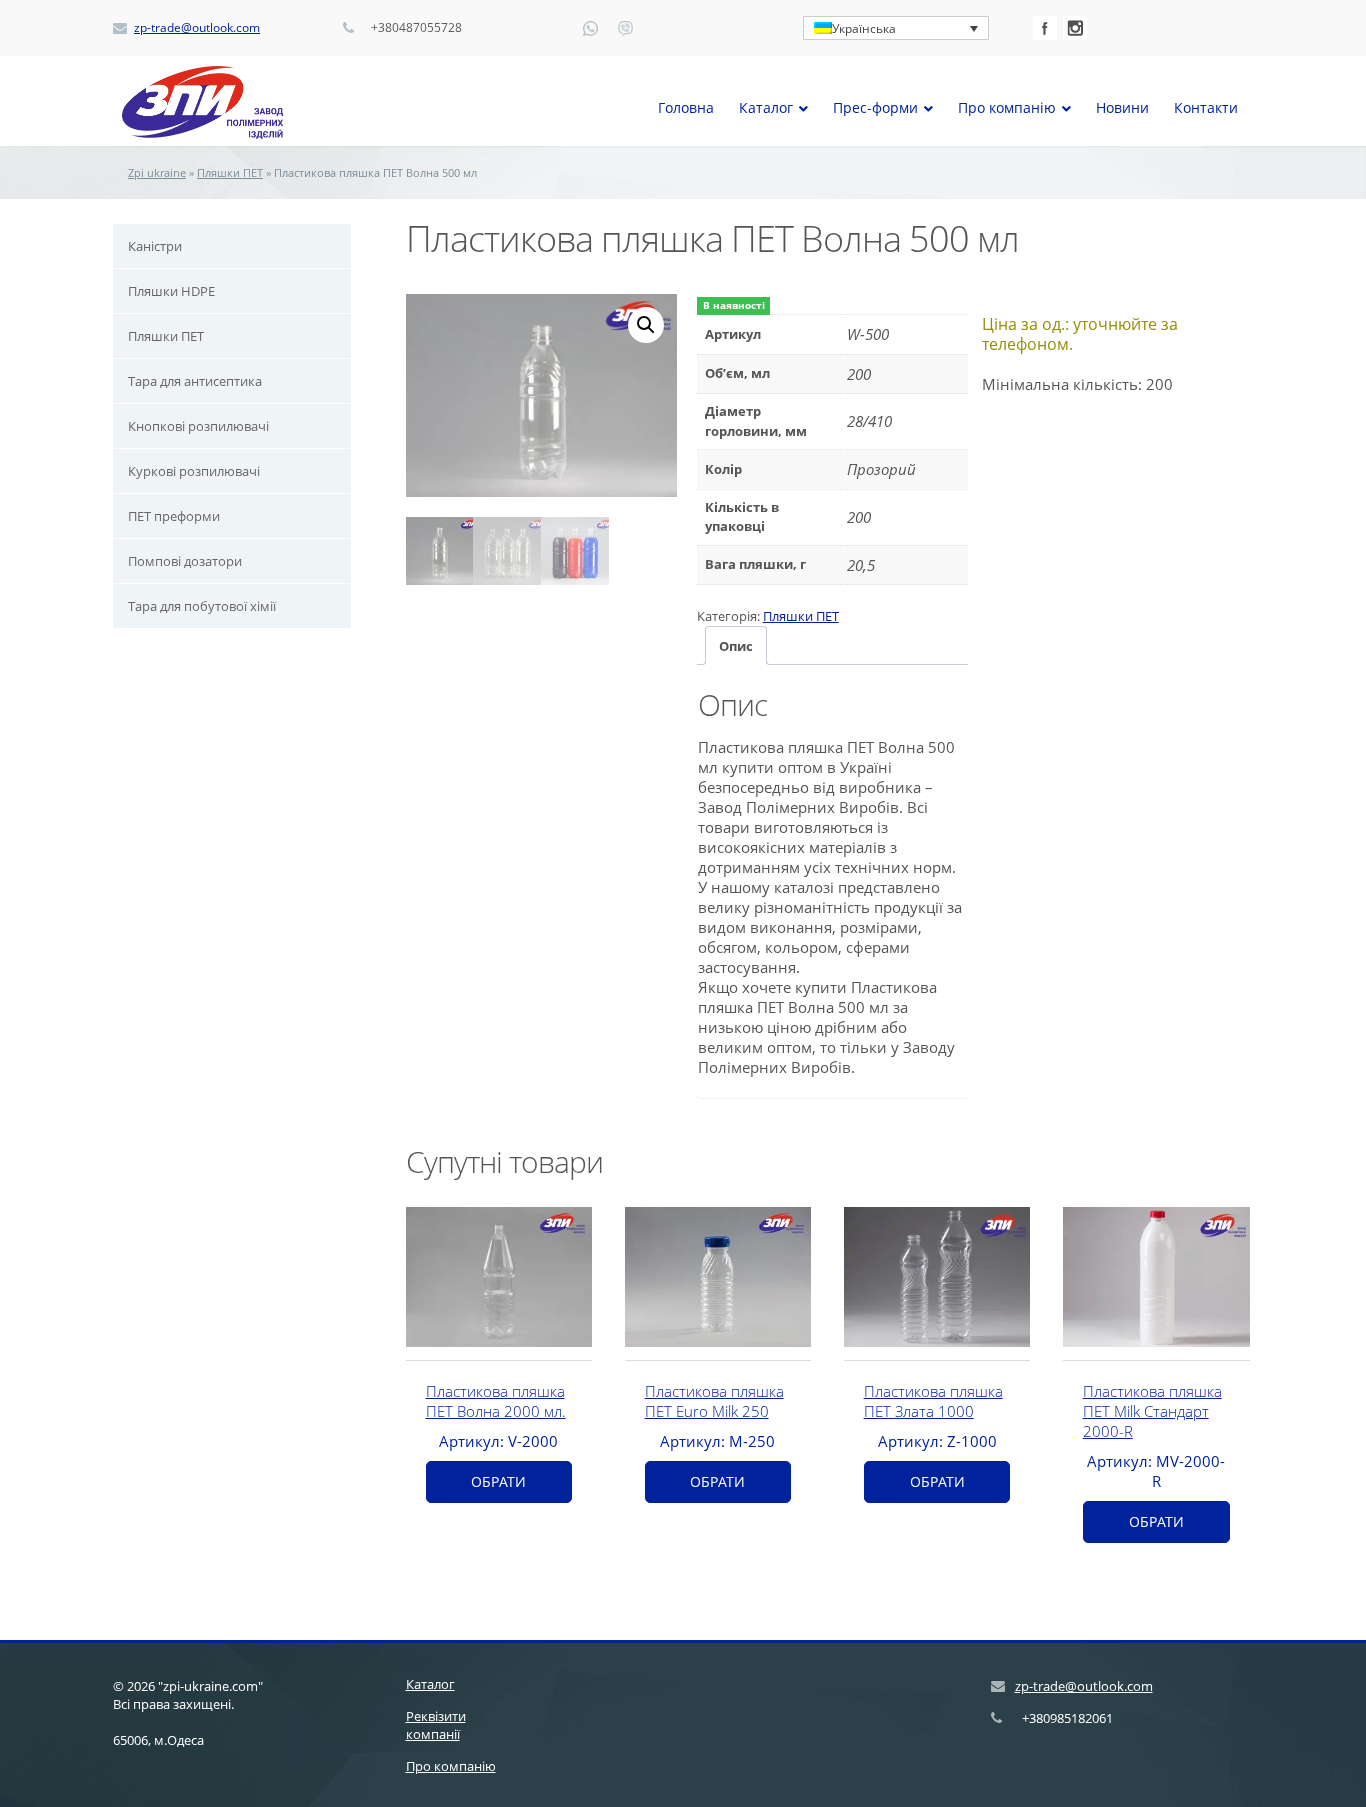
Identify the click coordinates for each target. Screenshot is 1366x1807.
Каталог (430, 1684)
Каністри (155, 246)
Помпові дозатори (185, 561)
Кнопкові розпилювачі (198, 426)
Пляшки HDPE (171, 291)
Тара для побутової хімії (202, 606)
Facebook (1045, 28)
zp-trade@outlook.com (197, 28)
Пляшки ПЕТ (230, 172)
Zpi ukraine (157, 172)
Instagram (1075, 28)
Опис (736, 646)
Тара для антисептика (195, 381)
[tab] (736, 645)
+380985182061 (1067, 1718)
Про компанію (451, 1766)
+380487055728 (416, 28)
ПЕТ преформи (174, 516)
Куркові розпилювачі (194, 471)
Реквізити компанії (436, 1725)
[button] (646, 325)
